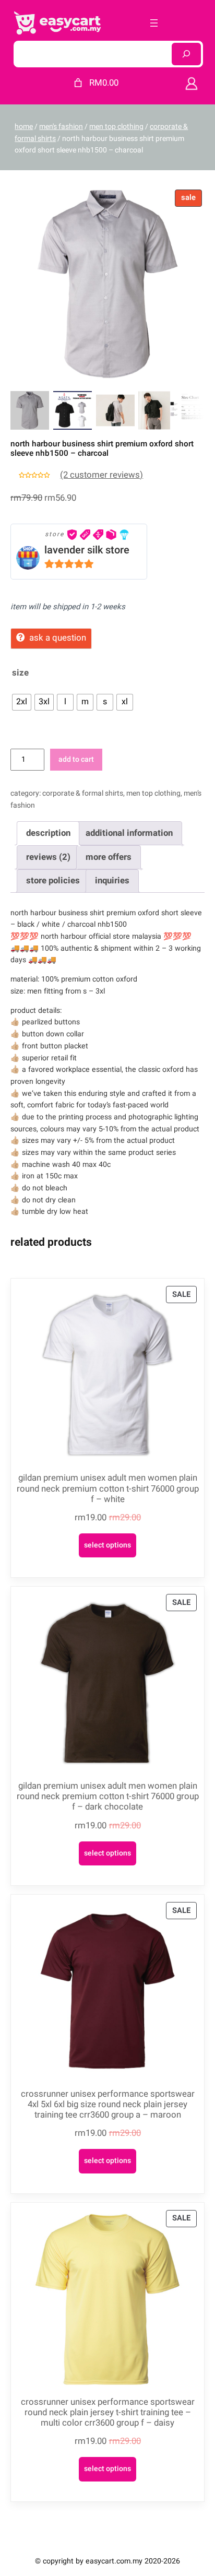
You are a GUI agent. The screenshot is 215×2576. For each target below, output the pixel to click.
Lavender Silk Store (87, 550)
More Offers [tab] (109, 857)
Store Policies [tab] (53, 881)
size (20, 673)
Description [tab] (48, 833)
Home (24, 127)
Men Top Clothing (116, 127)
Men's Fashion (61, 127)
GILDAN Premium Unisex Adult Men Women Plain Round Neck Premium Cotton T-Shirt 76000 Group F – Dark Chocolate (108, 1797)
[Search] (186, 54)
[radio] (22, 702)
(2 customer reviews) (101, 475)
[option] (73, 410)
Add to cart (76, 759)
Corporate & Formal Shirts (83, 793)
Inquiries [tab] (112, 881)
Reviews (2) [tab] (48, 857)
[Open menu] (154, 23)
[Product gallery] (107, 284)
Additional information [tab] (129, 833)
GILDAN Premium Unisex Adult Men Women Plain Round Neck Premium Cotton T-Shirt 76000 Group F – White (108, 1488)
